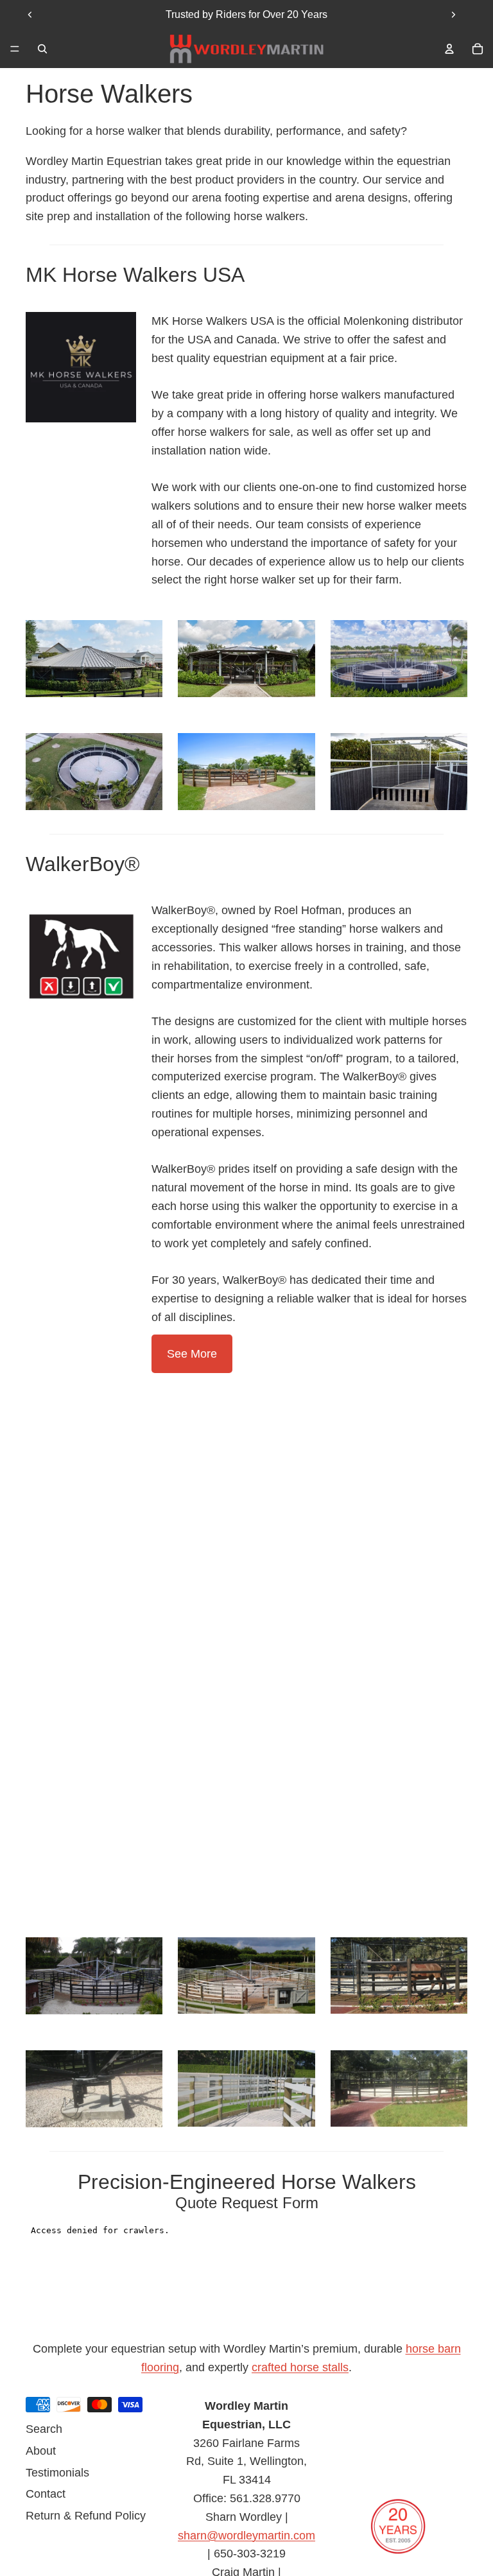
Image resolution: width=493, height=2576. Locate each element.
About (41, 2450)
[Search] (42, 49)
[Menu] (15, 49)
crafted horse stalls (300, 2367)
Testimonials (57, 2472)
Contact (46, 2494)
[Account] (449, 49)
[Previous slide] (30, 15)
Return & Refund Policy (86, 2516)
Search (44, 2429)
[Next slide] (453, 15)
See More (192, 1354)
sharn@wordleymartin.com (246, 2535)
